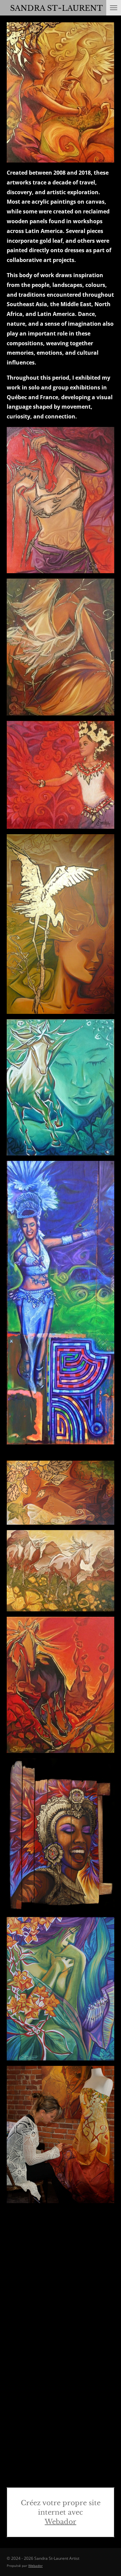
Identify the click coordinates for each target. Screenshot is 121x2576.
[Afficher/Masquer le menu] (114, 8)
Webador (61, 2522)
